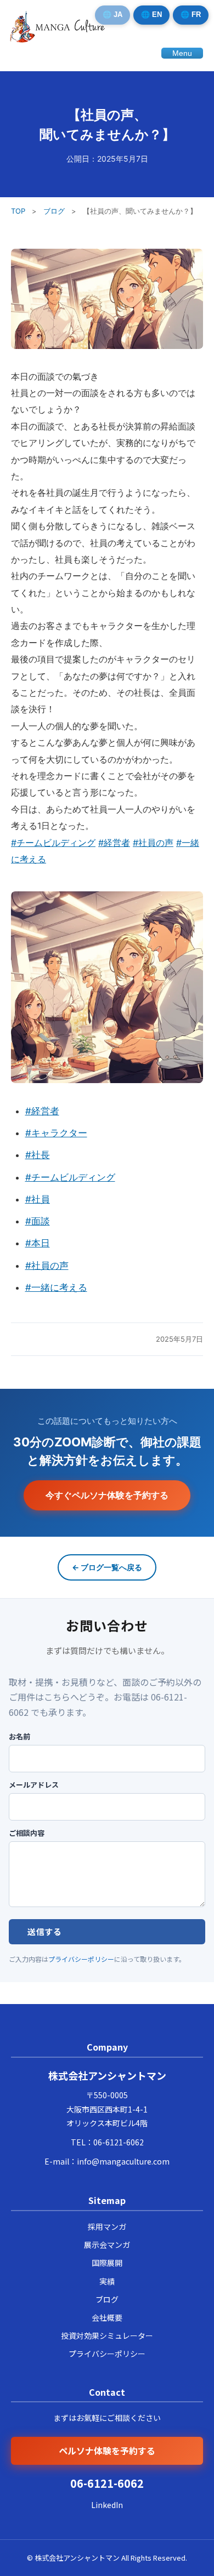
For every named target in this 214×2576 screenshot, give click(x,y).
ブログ (54, 211)
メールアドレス (34, 1785)
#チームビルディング (53, 843)
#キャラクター (56, 1133)
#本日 (38, 1243)
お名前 (19, 1737)
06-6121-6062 (119, 2142)
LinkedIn (107, 2505)
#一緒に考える (56, 1287)
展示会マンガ (107, 2245)
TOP (18, 211)
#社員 (38, 1199)
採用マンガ (107, 2226)
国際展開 (107, 2263)
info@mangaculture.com (123, 2161)
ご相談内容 (27, 1833)
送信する (44, 1931)
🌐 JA (112, 15)
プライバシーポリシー (81, 1959)
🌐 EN (151, 15)
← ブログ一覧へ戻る (107, 1567)
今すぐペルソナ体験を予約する (107, 1495)
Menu (182, 53)
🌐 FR (191, 15)
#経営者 (114, 843)
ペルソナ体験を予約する (107, 2451)
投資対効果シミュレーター (107, 2335)
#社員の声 (153, 843)
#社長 (38, 1155)
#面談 (38, 1221)
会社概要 (107, 2317)
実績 (107, 2281)
